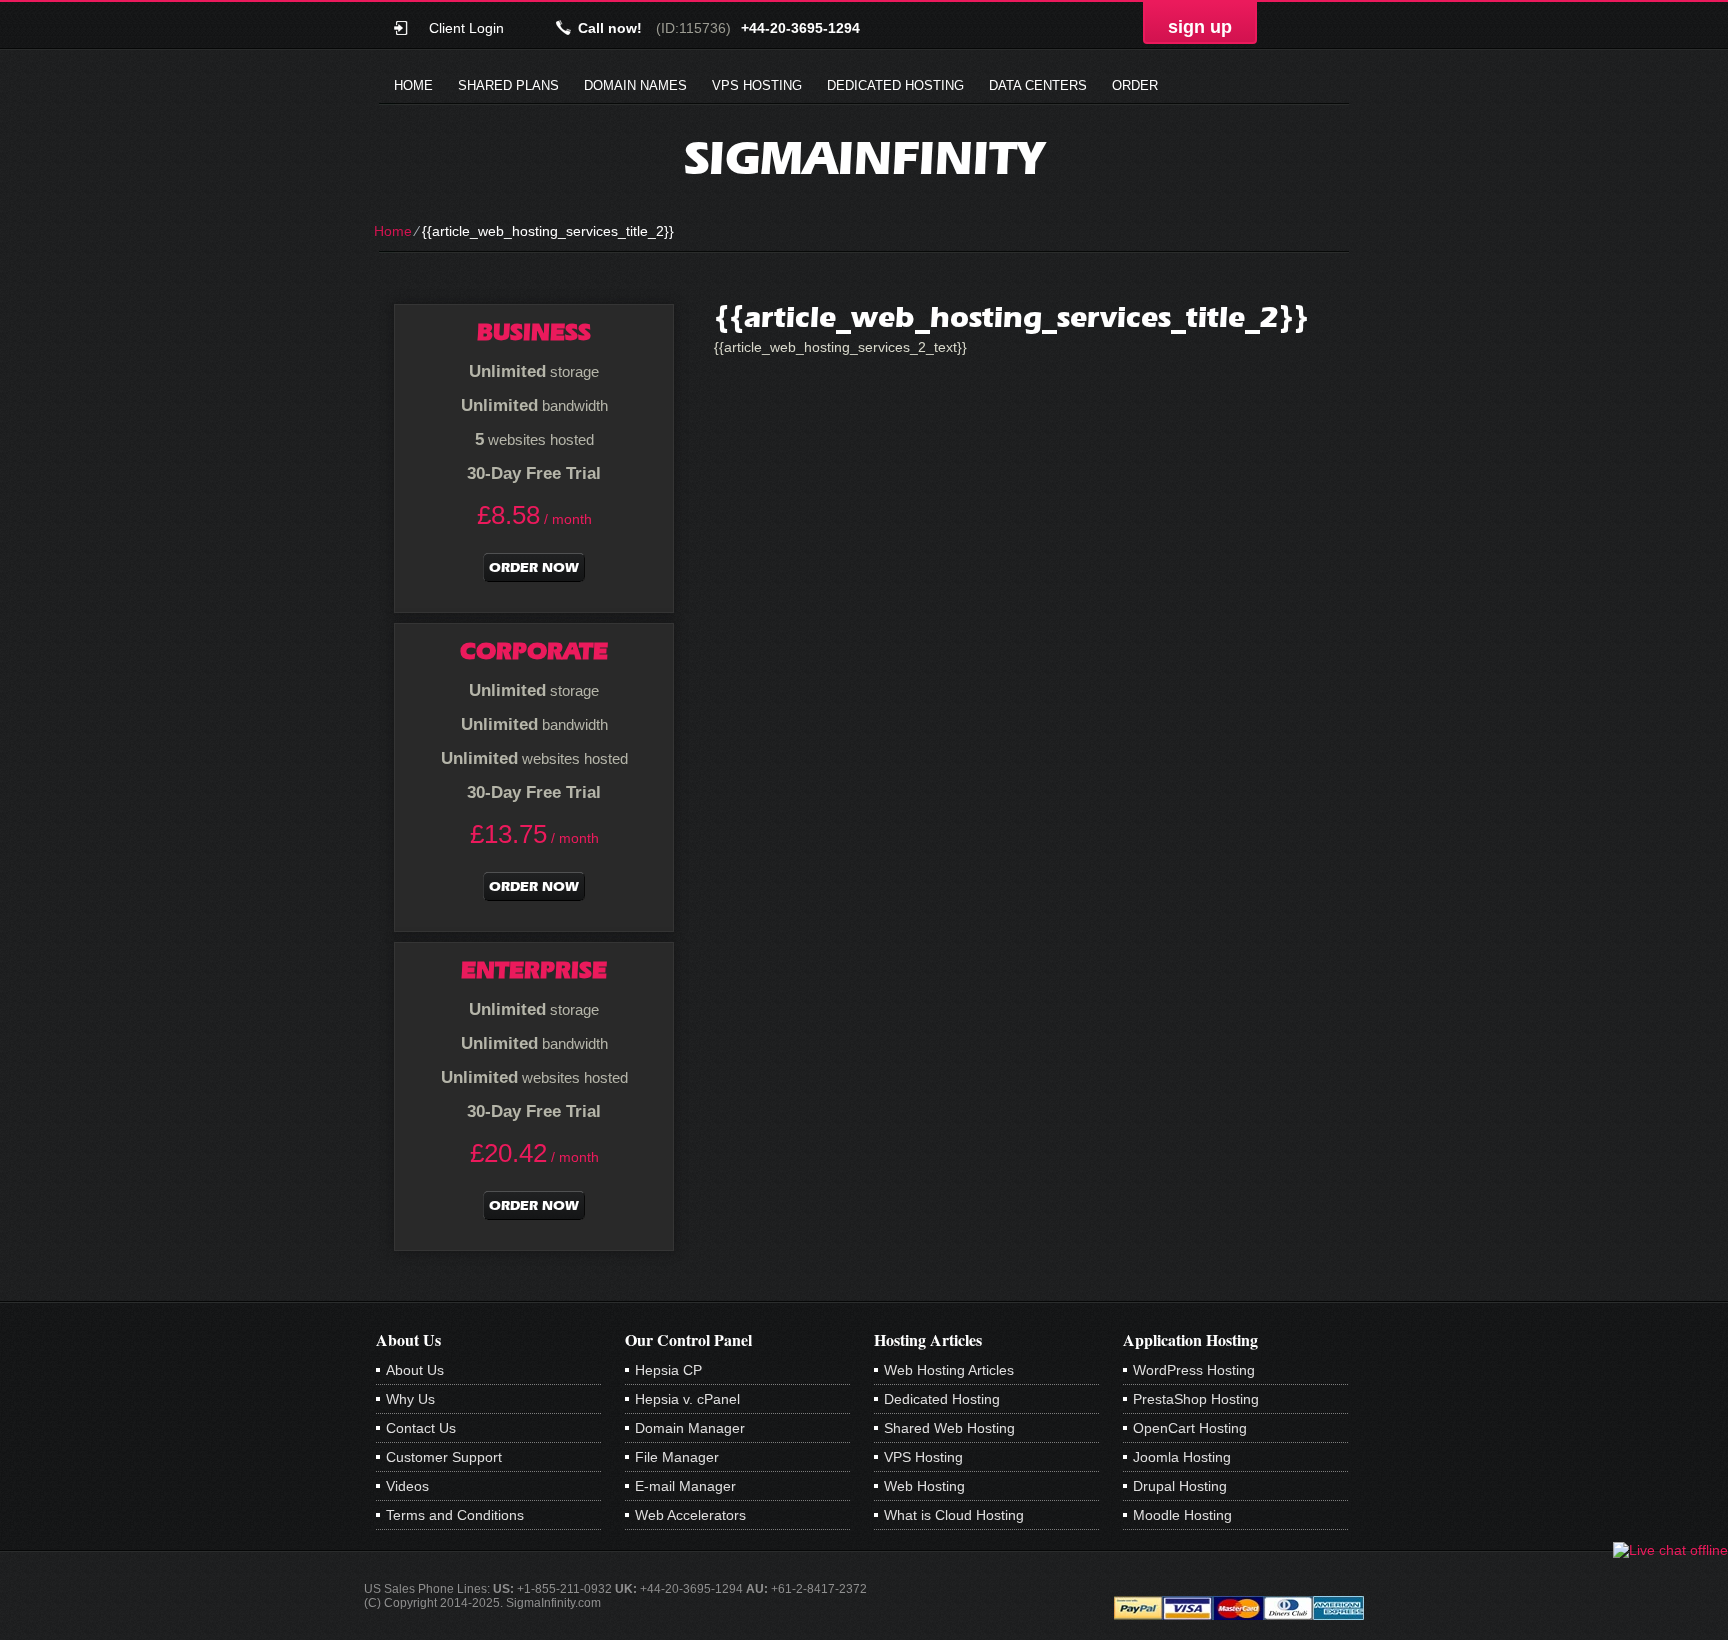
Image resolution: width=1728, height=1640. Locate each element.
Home (413, 85)
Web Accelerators (690, 1515)
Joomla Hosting (1182, 1457)
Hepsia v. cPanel (687, 1399)
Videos (407, 1486)
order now (534, 567)
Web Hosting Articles (949, 1370)
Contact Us (421, 1428)
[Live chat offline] (1670, 1550)
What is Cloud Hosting (954, 1515)
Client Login (466, 27)
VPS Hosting (757, 85)
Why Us (410, 1399)
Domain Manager (690, 1428)
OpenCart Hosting (1190, 1428)
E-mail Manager (685, 1486)
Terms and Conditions (455, 1515)
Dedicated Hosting (895, 85)
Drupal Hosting (1180, 1486)
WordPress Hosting (1194, 1370)
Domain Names (635, 85)
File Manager (677, 1457)
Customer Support (444, 1457)
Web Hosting (924, 1486)
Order (1135, 85)
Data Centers (1038, 85)
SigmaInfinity (864, 157)
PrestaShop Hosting (1196, 1399)
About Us (415, 1370)
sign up (1200, 27)
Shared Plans (508, 85)
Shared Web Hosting (949, 1428)
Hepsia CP (668, 1370)
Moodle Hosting (1182, 1515)
